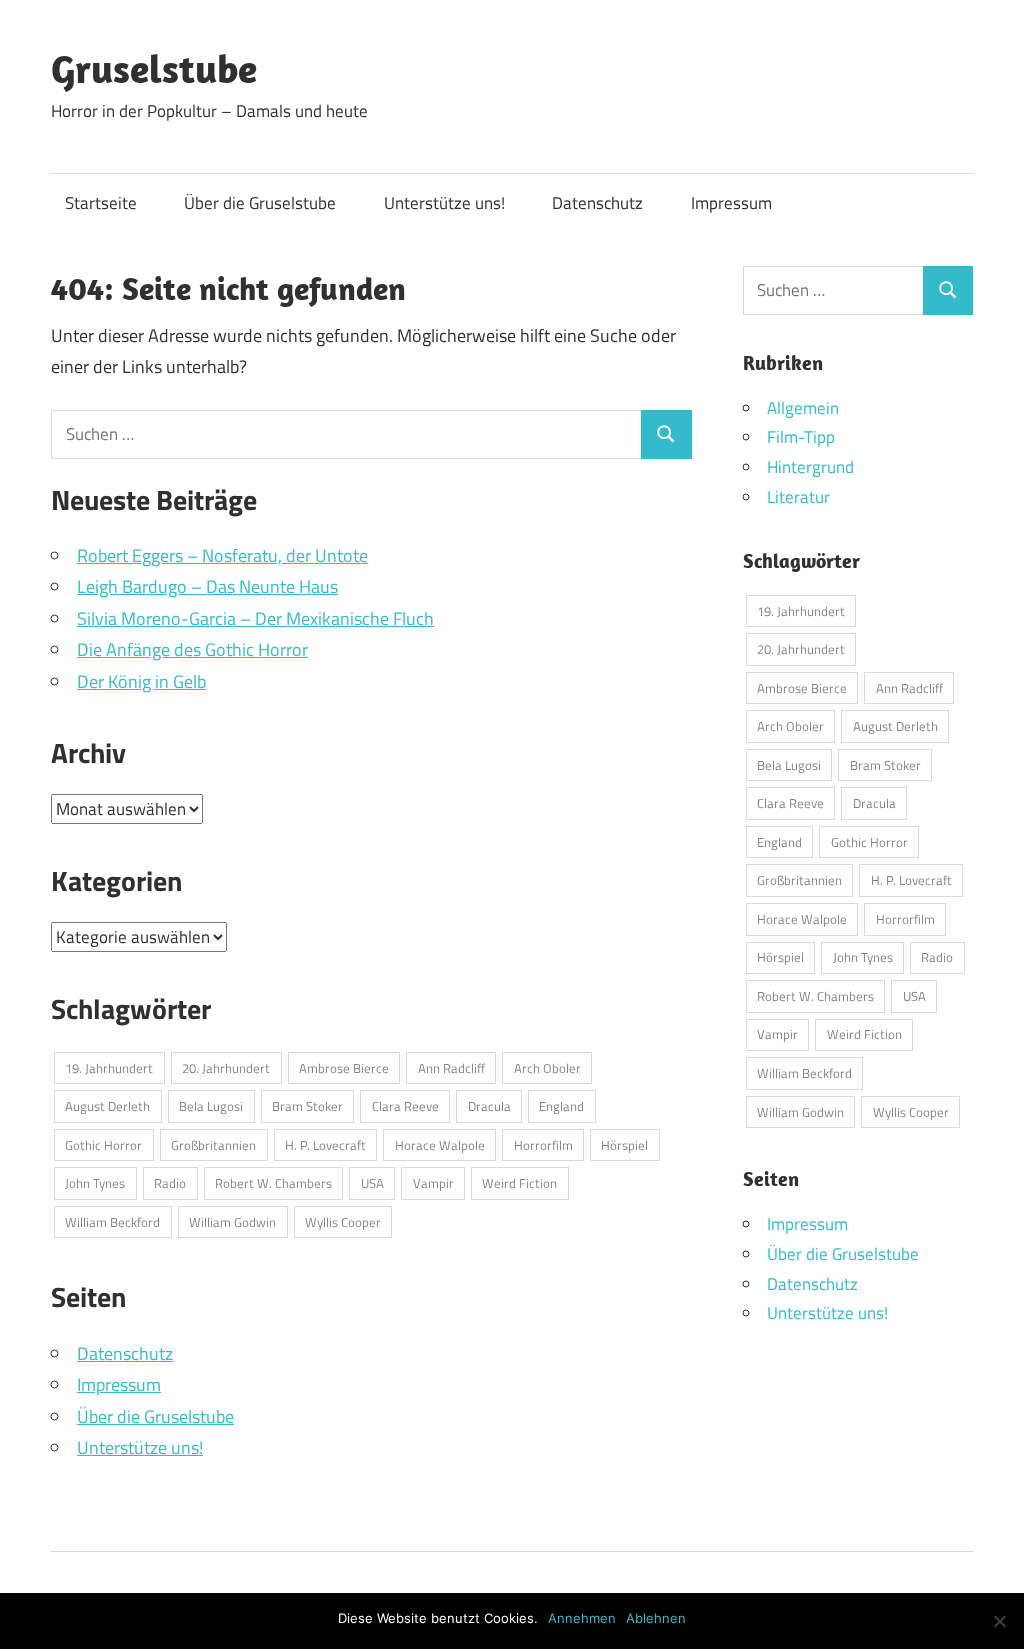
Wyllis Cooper (343, 1222)
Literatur (798, 497)
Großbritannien (213, 1145)
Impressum (731, 203)
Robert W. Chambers (273, 1183)
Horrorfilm (543, 1145)
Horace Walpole (440, 1145)
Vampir (433, 1183)
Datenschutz (597, 203)
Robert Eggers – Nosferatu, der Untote (222, 555)
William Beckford (112, 1222)
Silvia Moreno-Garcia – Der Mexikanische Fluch (255, 618)
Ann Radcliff (451, 1068)
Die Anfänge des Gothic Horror (192, 649)
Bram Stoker (307, 1106)
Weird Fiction (519, 1183)
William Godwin (232, 1222)
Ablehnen (656, 1618)
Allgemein (803, 408)
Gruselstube (154, 68)
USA (372, 1183)
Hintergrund (810, 467)
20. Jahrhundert (226, 1068)
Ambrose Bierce (344, 1068)
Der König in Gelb (141, 681)
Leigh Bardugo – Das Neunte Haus (207, 586)
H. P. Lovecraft (325, 1145)
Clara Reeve (405, 1106)
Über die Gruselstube (260, 203)
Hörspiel (624, 1145)
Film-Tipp (801, 437)
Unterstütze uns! (444, 203)
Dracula (489, 1106)
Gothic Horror (103, 1145)
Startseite (101, 203)
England (561, 1106)
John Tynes (95, 1183)
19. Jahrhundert (109, 1068)
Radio (170, 1183)
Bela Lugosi (211, 1106)
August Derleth (107, 1106)
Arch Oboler (547, 1068)
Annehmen (582, 1618)
